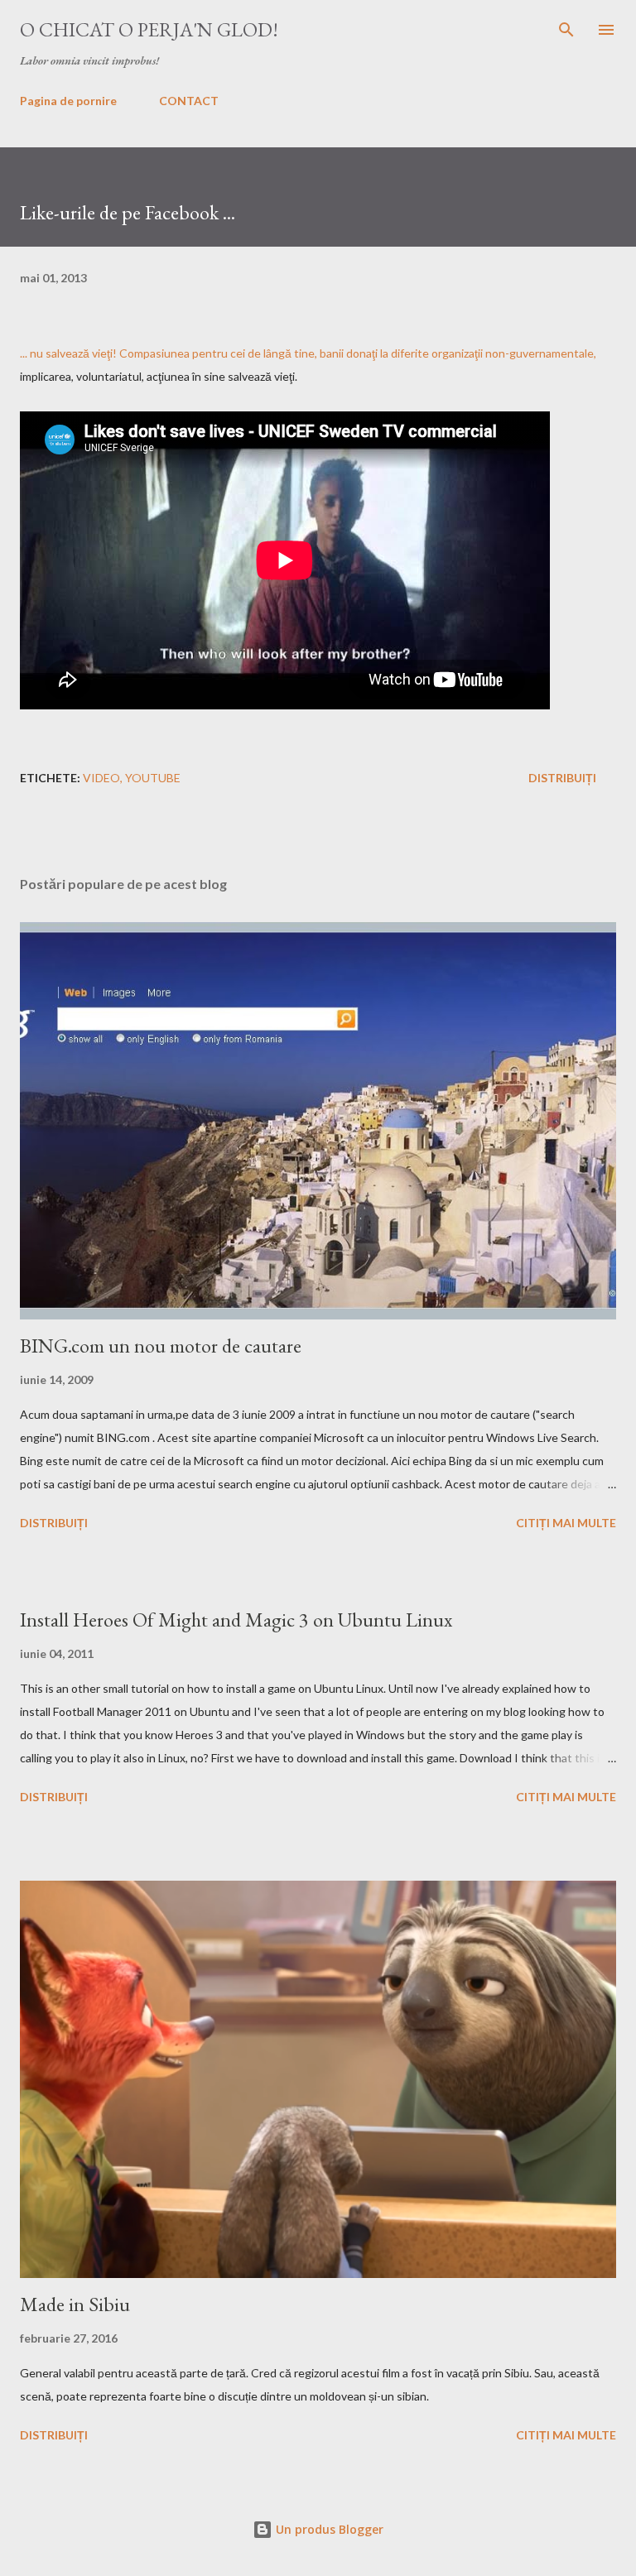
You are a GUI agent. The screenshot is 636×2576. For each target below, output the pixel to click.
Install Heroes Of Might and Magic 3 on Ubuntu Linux (236, 1620)
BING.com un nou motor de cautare (161, 1346)
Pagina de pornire (68, 101)
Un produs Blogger (328, 2529)
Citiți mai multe (566, 1523)
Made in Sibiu (75, 2304)
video (101, 778)
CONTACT (189, 101)
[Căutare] (566, 30)
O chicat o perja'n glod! (149, 29)
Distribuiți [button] (562, 778)
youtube (153, 778)
